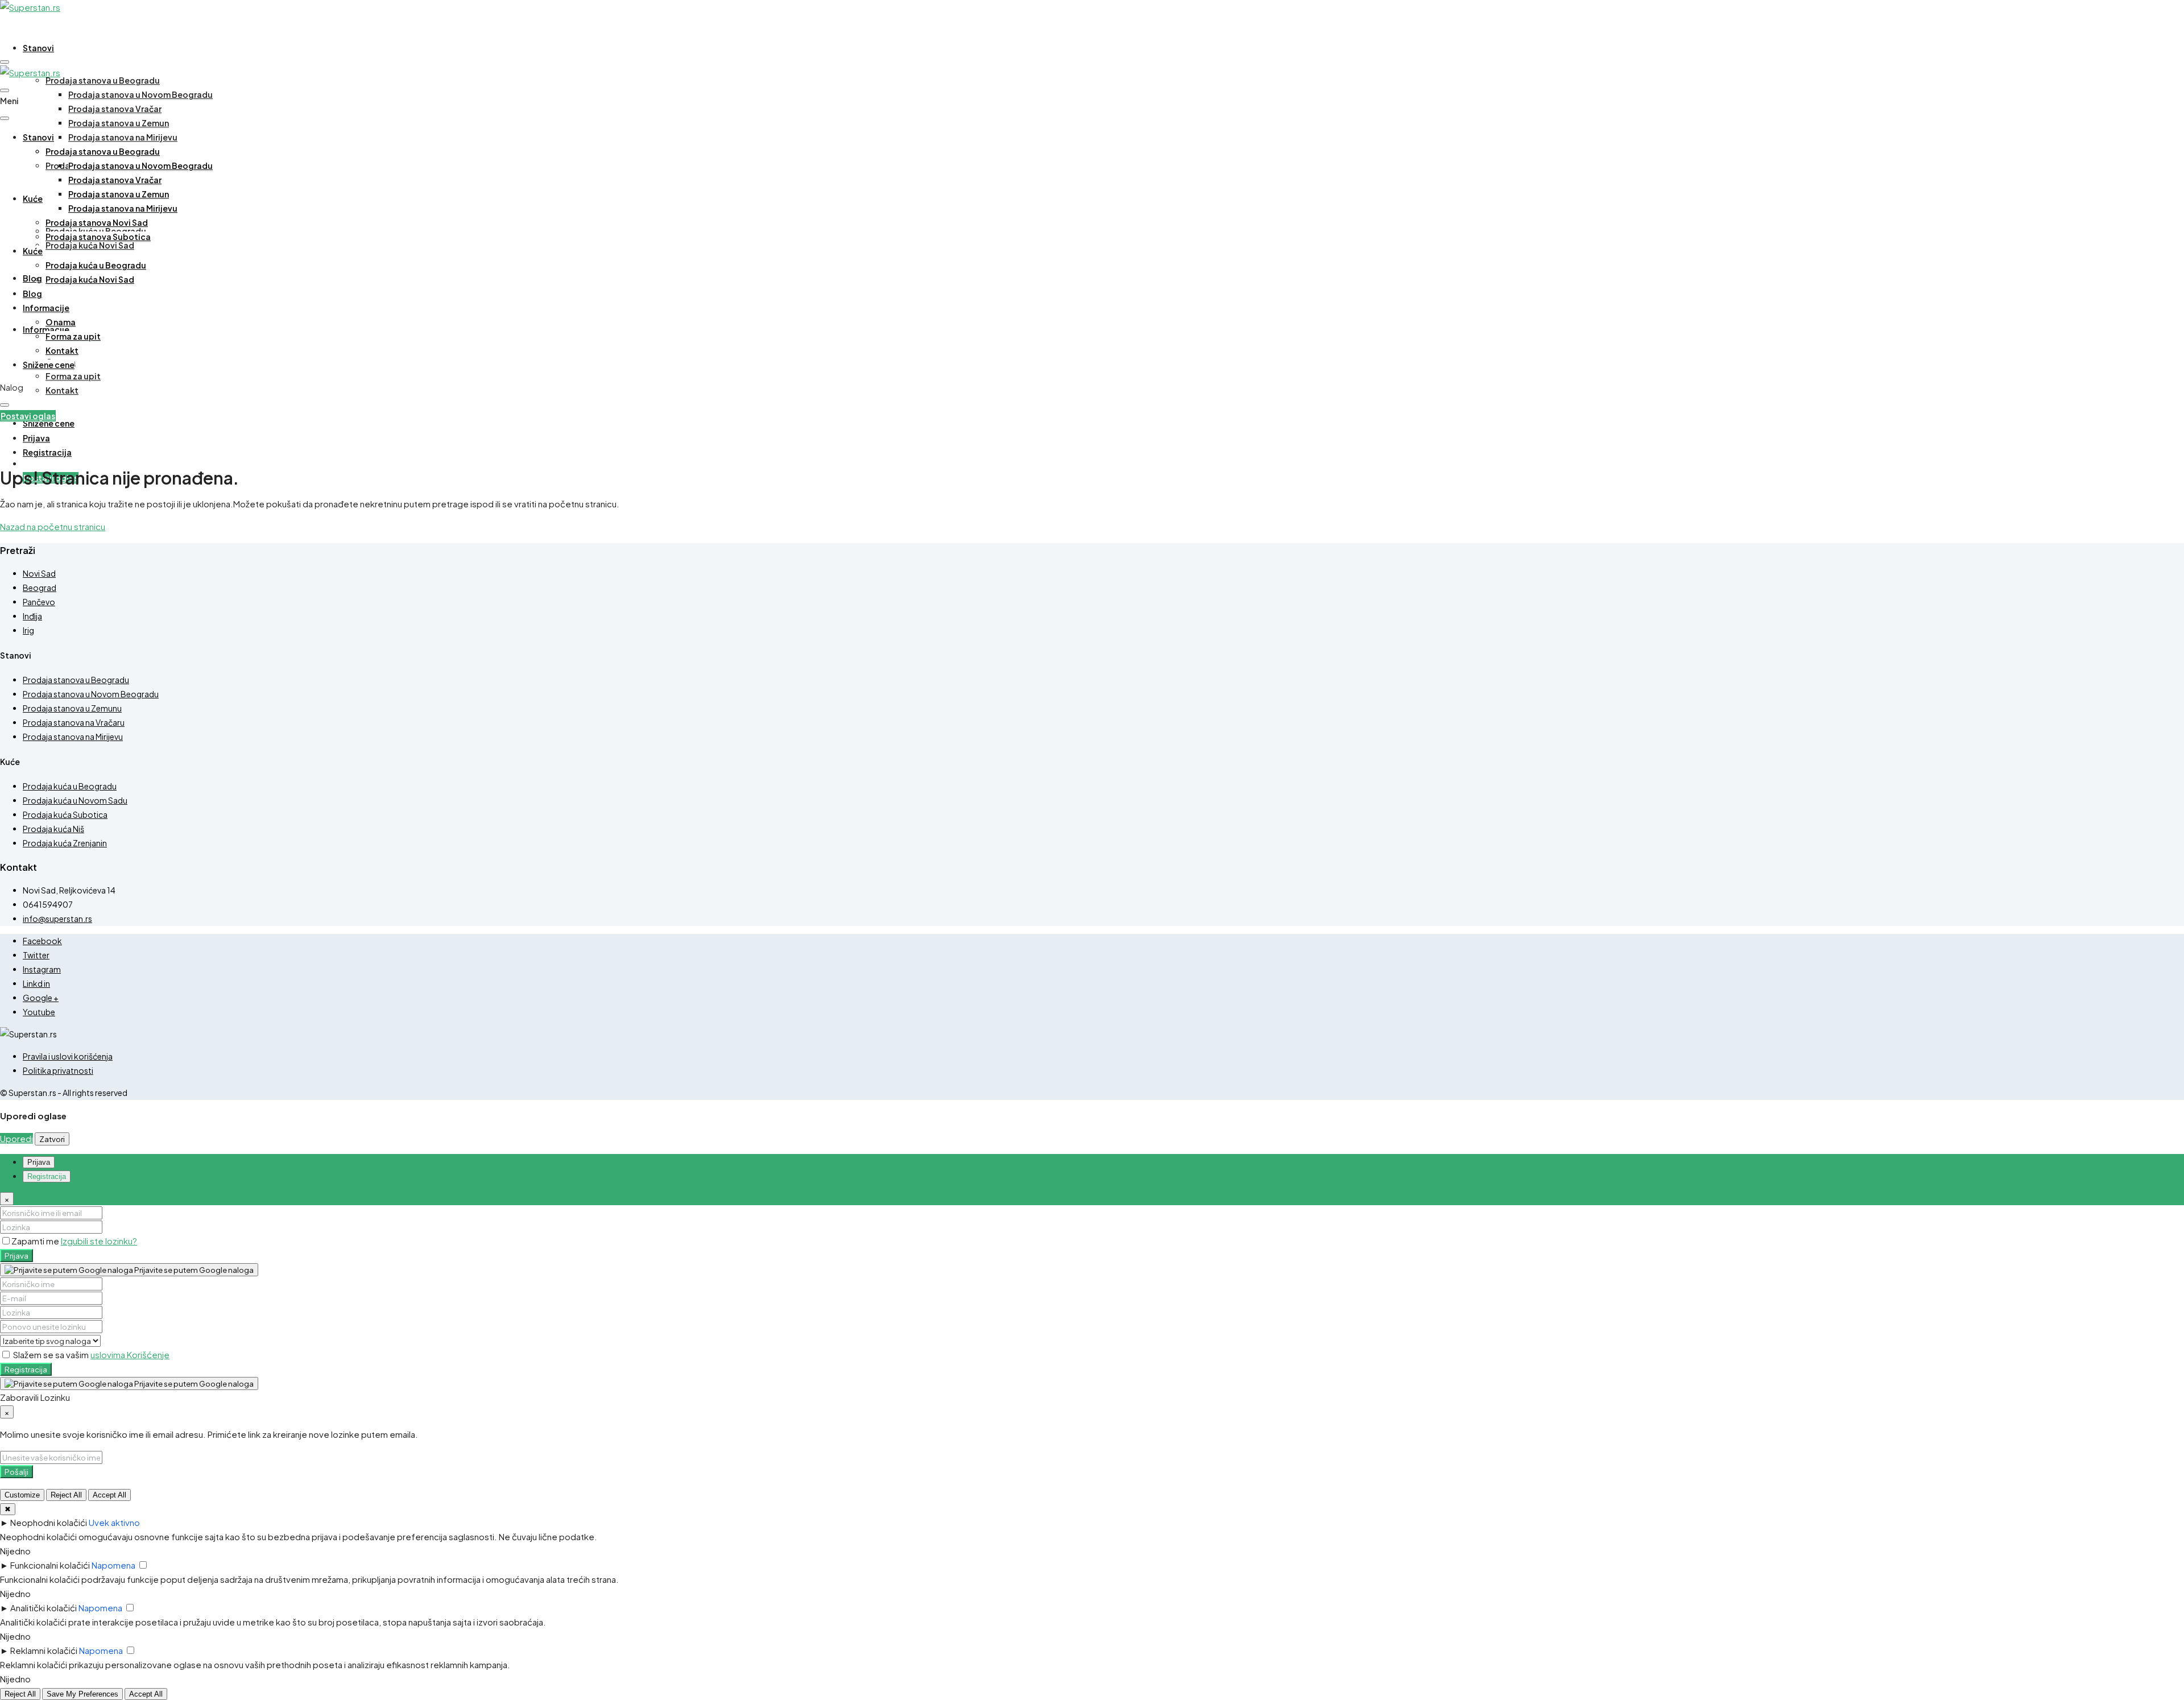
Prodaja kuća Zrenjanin (65, 843)
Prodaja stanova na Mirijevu (123, 137)
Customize (22, 1495)
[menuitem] (36, 438)
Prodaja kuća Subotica (65, 814)
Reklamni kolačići (44, 1650)
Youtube (39, 1012)
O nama (61, 322)
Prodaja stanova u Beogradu (103, 80)
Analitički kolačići (44, 1608)
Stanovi (38, 48)
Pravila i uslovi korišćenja (68, 1056)
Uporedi (16, 1138)
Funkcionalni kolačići (50, 1565)
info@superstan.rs (57, 919)
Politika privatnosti (58, 1070)
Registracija (26, 1369)
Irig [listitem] (28, 630)
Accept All (109, 1495)
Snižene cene (49, 423)
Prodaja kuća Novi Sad (90, 245)
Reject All (66, 1495)
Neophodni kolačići (49, 1522)
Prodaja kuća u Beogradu (96, 265)
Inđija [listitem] (32, 616)
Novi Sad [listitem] (39, 573)
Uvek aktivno (114, 1522)
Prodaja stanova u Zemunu (72, 708)
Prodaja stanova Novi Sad (97, 222)
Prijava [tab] (39, 1162)
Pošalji (16, 1472)
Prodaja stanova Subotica (98, 237)
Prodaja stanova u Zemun (119, 123)
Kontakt (62, 390)
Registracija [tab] (47, 1176)
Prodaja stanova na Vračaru (74, 722)
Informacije (46, 308)
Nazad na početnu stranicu (53, 526)
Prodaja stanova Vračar (115, 109)
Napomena (113, 1565)
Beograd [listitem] (40, 588)
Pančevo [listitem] (39, 602)
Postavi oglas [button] (28, 416)
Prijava (16, 1256)
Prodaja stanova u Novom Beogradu (140, 94)
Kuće (33, 198)
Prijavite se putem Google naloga (193, 1270)
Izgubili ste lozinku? (99, 1241)
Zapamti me (36, 1241)
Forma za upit (73, 376)
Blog (32, 278)
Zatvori (52, 1139)
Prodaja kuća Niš (53, 829)
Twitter (36, 955)
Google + (41, 998)
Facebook (42, 941)
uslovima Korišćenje (130, 1354)
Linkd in (36, 983)
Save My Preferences (82, 1694)
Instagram (42, 969)
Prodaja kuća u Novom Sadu (75, 800)
